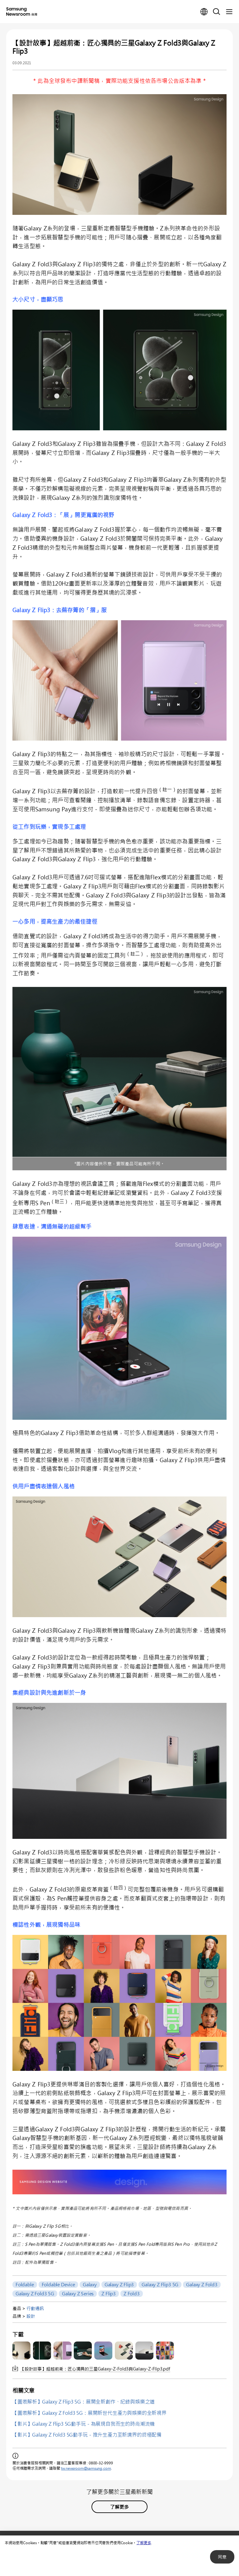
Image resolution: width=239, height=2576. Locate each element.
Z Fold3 (132, 2293)
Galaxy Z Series (78, 2293)
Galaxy (90, 2284)
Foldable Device (58, 2284)
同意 (222, 2557)
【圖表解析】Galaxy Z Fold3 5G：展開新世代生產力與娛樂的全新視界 (89, 2413)
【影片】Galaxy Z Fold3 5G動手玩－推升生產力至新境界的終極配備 (87, 2435)
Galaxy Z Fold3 (202, 2284)
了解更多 (144, 2543)
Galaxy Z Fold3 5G (35, 2293)
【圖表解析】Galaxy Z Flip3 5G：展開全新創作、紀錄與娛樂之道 (84, 2402)
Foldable (25, 2284)
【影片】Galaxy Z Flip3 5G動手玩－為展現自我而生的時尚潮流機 (84, 2424)
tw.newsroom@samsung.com (86, 2468)
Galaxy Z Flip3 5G (160, 2284)
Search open (217, 12)
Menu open (229, 12)
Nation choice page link (204, 12)
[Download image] (21, 2351)
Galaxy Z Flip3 (119, 2284)
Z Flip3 (109, 2293)
